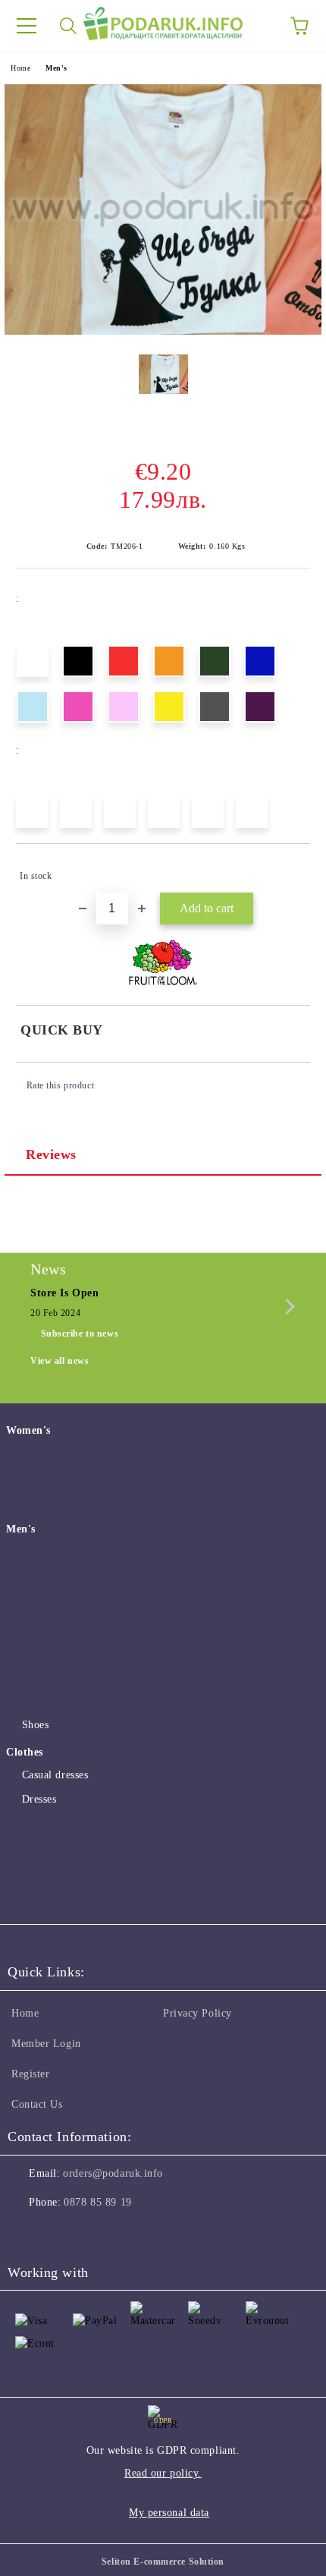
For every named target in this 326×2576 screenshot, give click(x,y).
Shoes (35, 1725)
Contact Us (37, 2104)
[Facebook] (27, 2233)
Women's (28, 1430)
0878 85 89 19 (97, 2202)
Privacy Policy (197, 2013)
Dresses (39, 1799)
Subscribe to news (80, 1334)
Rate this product (60, 1085)
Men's (56, 68)
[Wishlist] (258, 26)
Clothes (25, 1752)
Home (20, 68)
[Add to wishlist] (288, 869)
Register (30, 2074)
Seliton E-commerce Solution (163, 2562)
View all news (60, 1361)
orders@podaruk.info (113, 2173)
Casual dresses (55, 1775)
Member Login (46, 2044)
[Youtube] (94, 2233)
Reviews (51, 1154)
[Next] (287, 1307)
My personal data (169, 2513)
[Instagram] (61, 2233)
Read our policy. (163, 2473)
